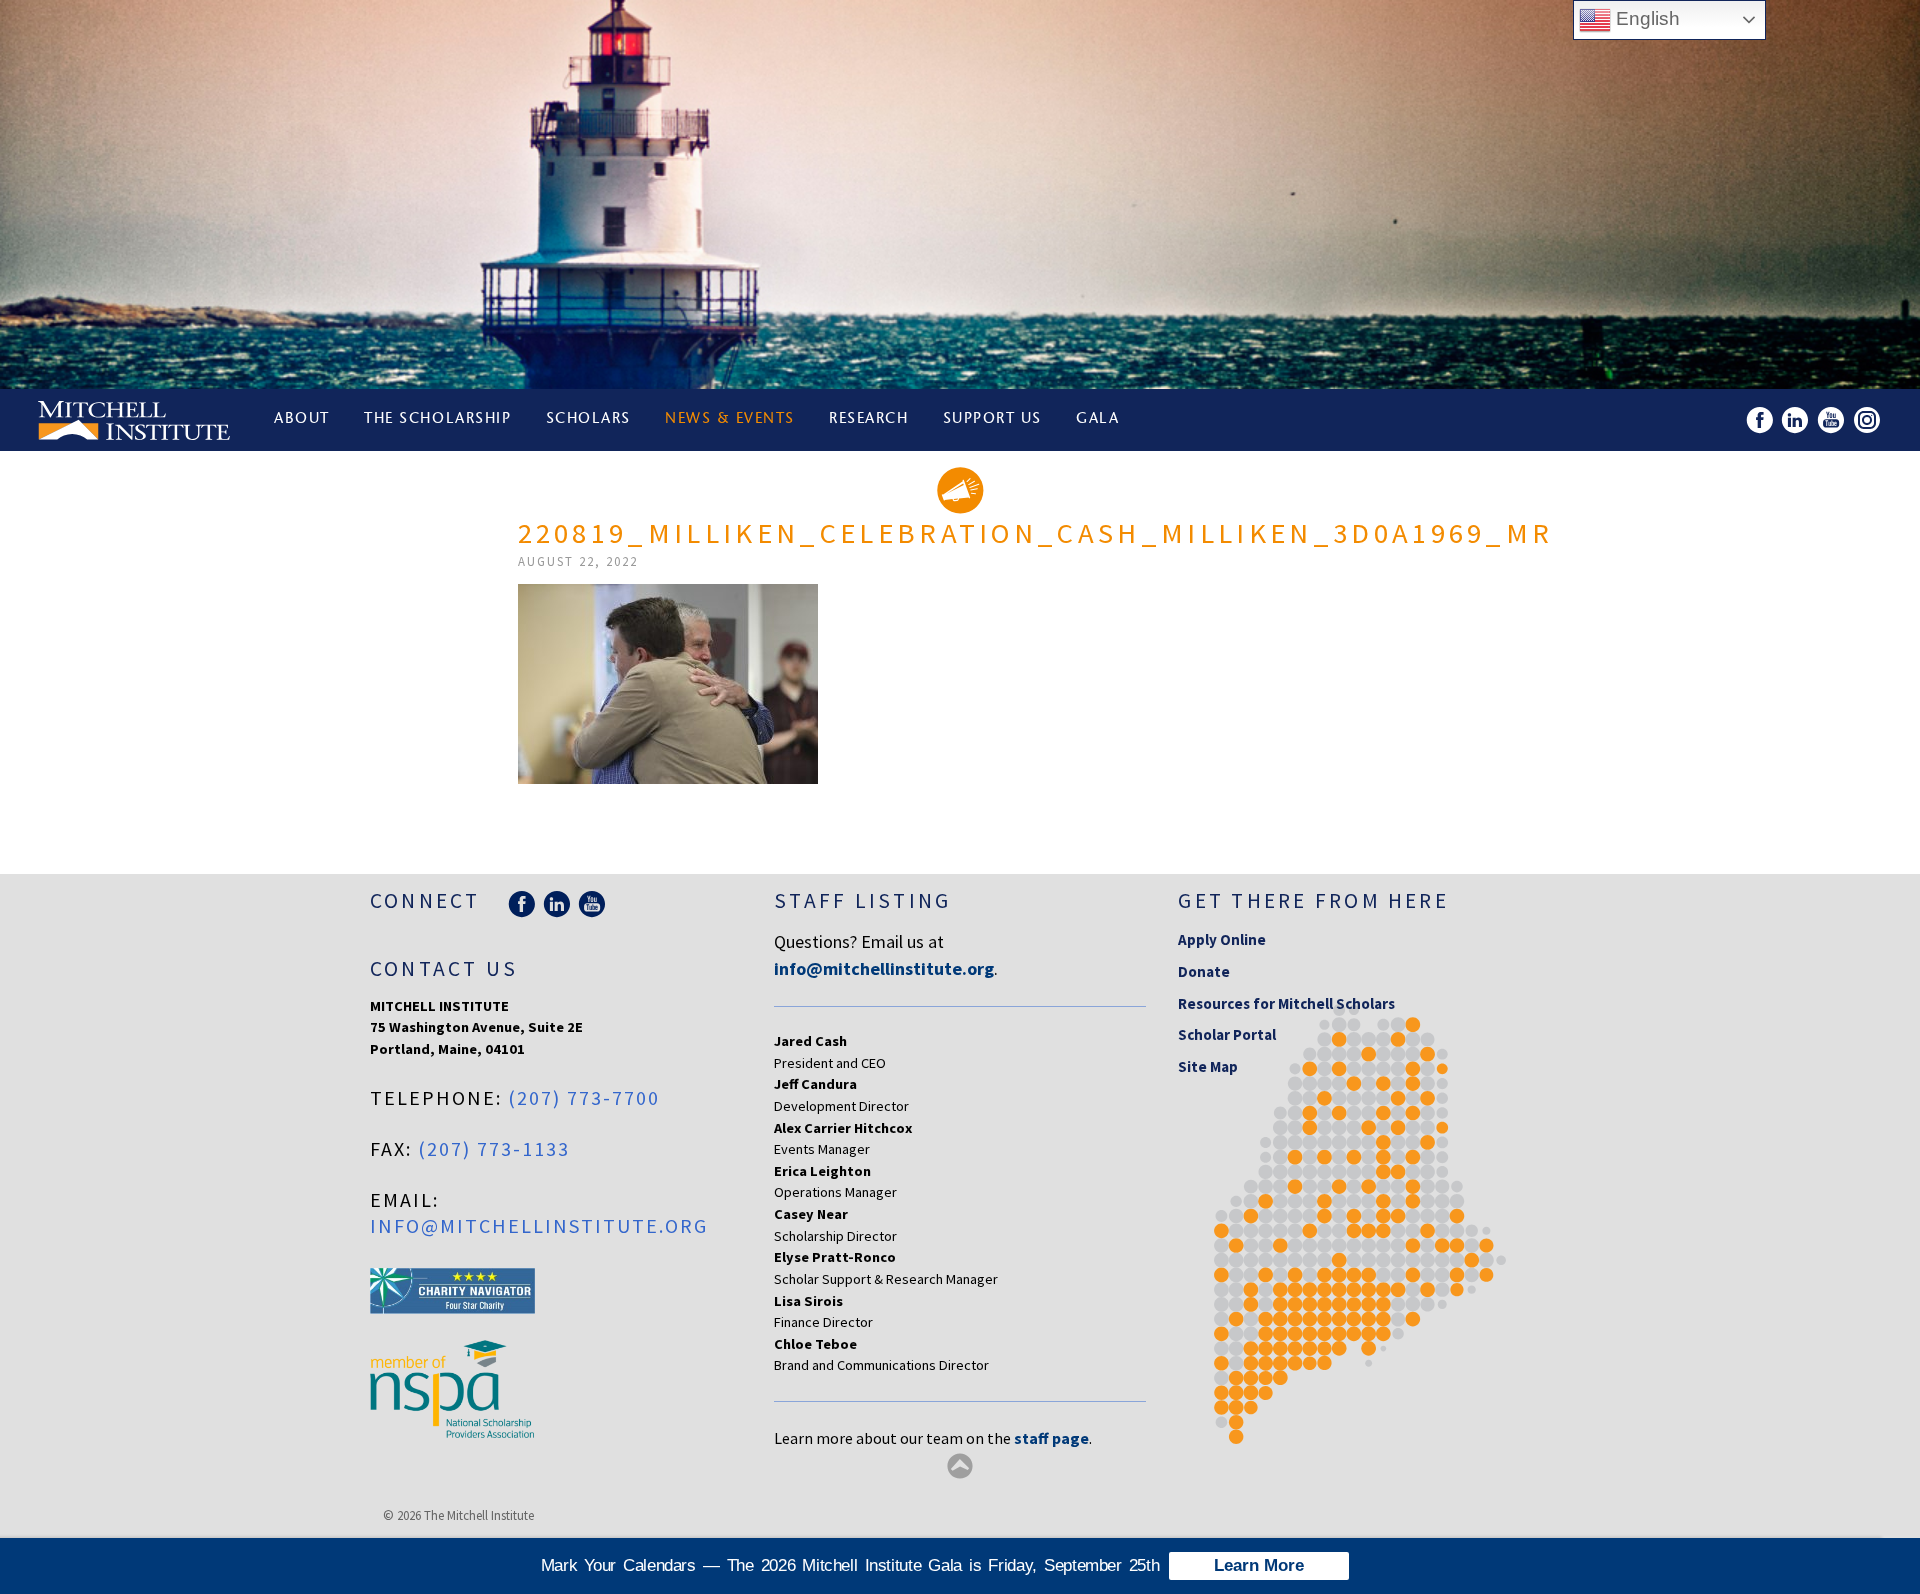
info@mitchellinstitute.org (539, 1225)
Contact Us (444, 968)
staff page (1051, 1438)
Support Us (992, 419)
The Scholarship (437, 419)
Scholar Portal (1227, 1034)
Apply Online (1222, 939)
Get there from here (1313, 900)
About (302, 419)
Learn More (1259, 1565)
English (1645, 18)
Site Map (1208, 1066)
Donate (1204, 971)
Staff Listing (862, 900)
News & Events (730, 419)
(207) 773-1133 (494, 1148)
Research (868, 419)
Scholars (588, 419)
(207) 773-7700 (584, 1097)
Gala (1097, 419)
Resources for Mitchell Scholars (1286, 1003)
